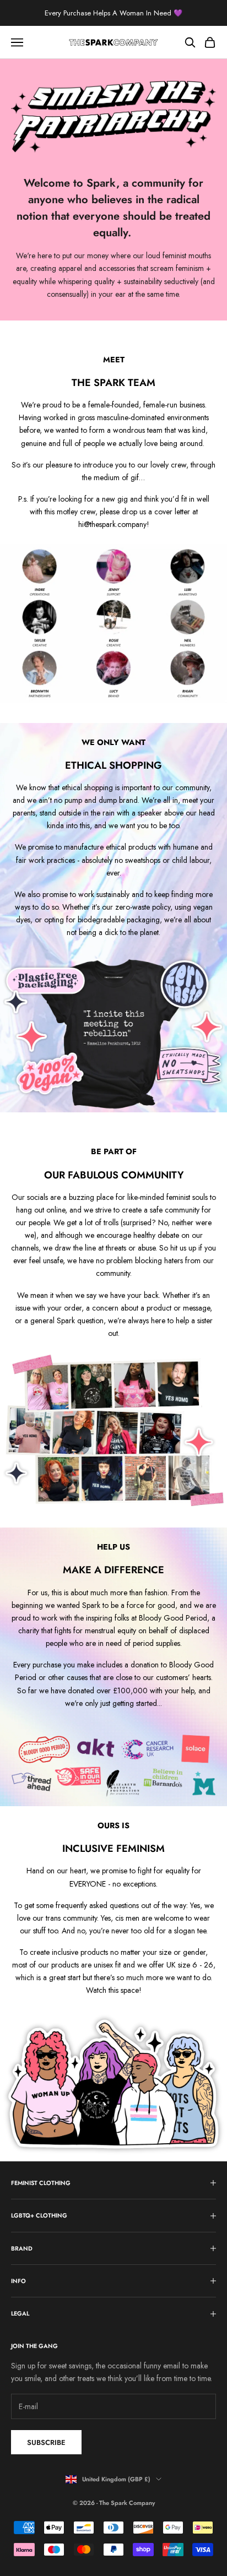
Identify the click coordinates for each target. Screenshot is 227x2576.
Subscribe (46, 2442)
